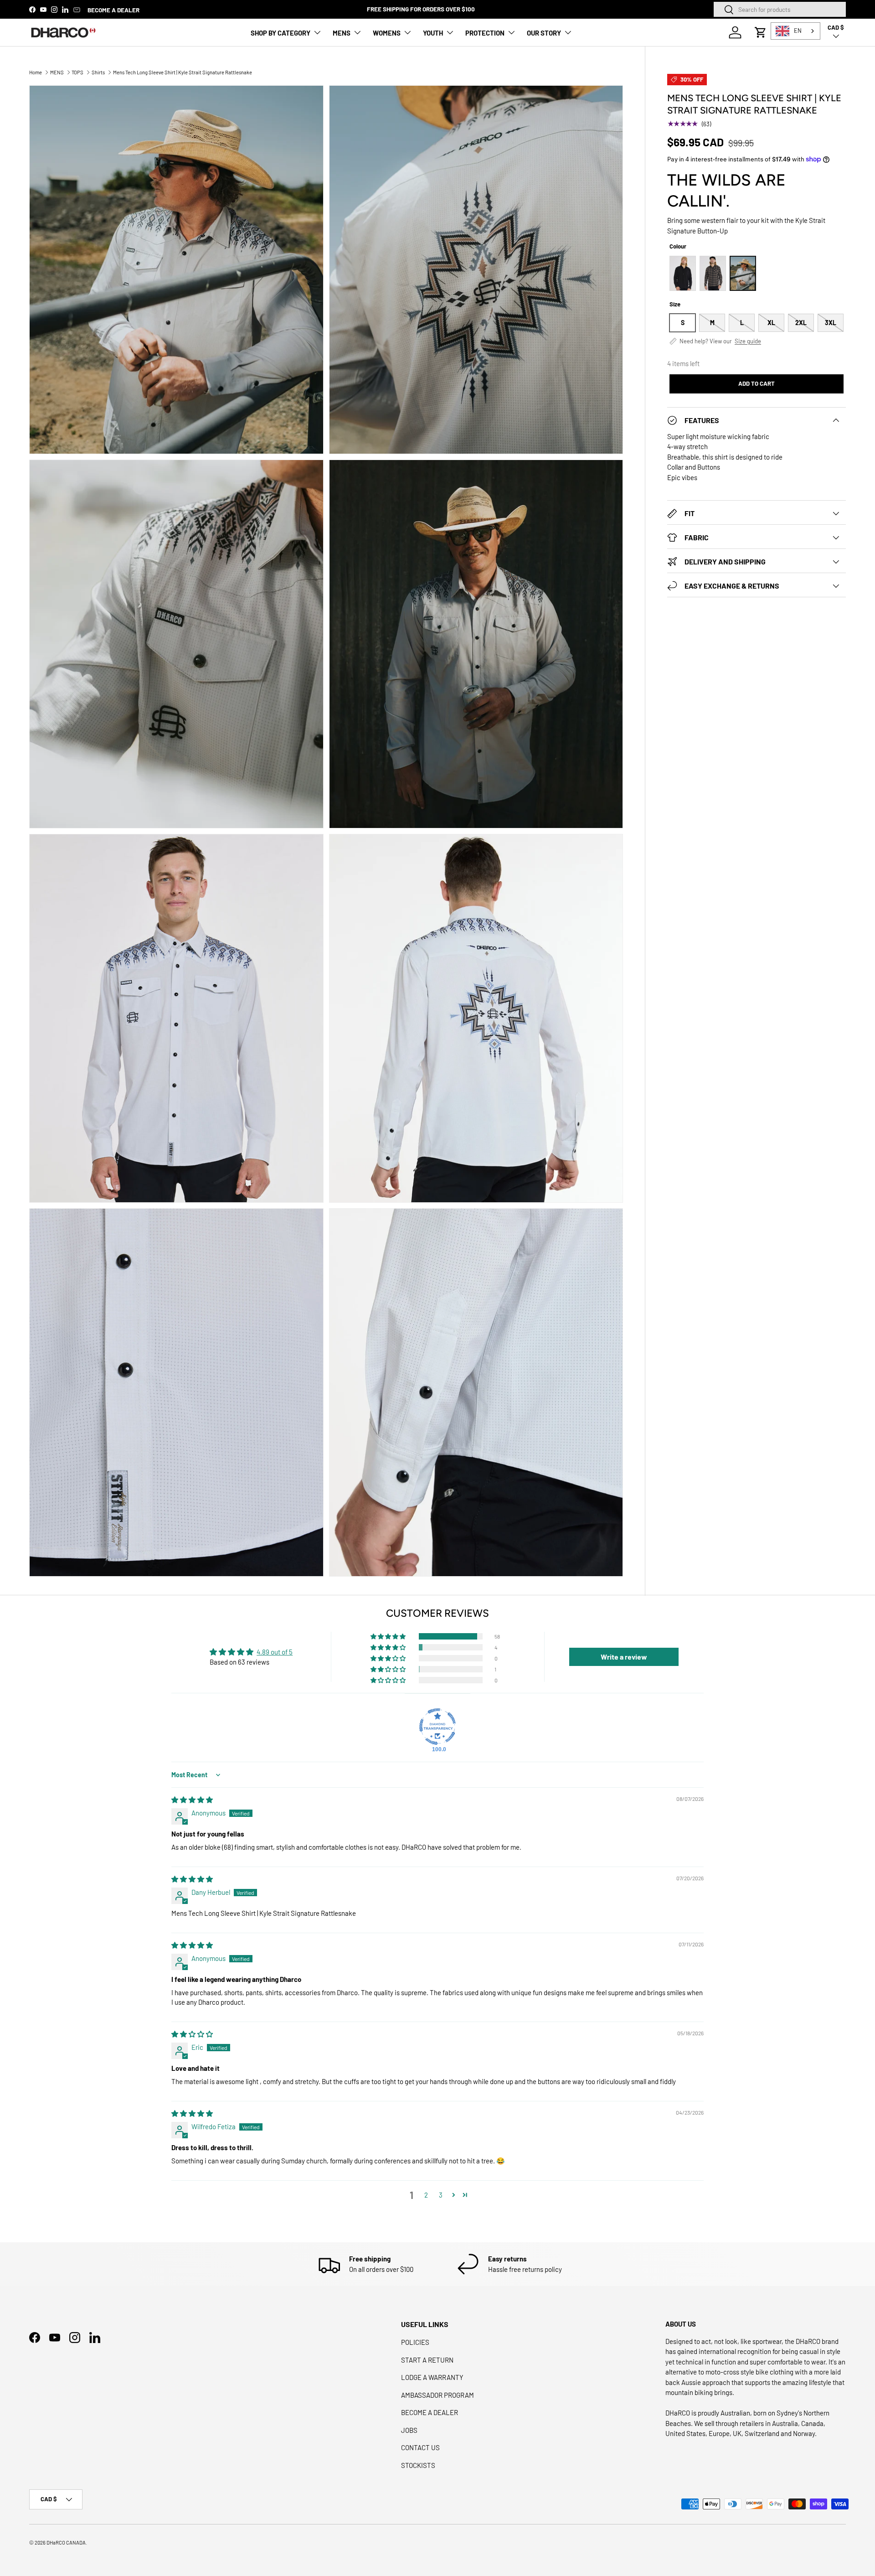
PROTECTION (485, 33)
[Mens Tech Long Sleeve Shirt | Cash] (683, 273)
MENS (342, 33)
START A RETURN (427, 2360)
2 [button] (426, 2195)
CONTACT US (420, 2447)
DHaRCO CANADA (66, 2542)
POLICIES (415, 2342)
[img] (192, 1800)
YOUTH (433, 33)
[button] (761, 32)
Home (36, 72)
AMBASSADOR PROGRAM (437, 2395)
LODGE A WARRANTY (432, 2377)
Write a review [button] (624, 1657)
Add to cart (757, 383)
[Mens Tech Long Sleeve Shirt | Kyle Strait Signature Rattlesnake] (743, 273)
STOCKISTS (418, 2465)
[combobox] (780, 9)
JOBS (409, 2430)
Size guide (748, 341)
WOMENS (387, 33)
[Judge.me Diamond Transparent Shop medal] (437, 1727)
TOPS (77, 72)
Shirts (98, 72)
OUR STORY (544, 33)
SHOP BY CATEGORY (281, 33)
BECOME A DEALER (113, 10)
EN (798, 31)
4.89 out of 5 (275, 1652)
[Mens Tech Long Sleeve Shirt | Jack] (713, 273)
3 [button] (441, 2195)
